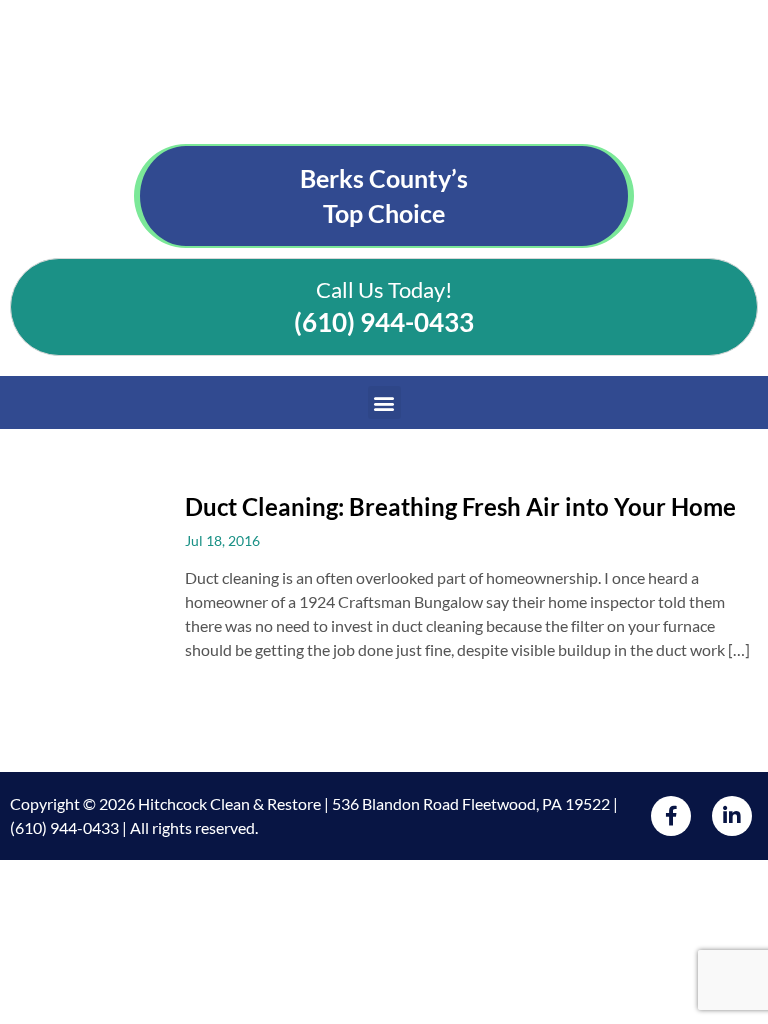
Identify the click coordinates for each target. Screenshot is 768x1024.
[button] (384, 402)
